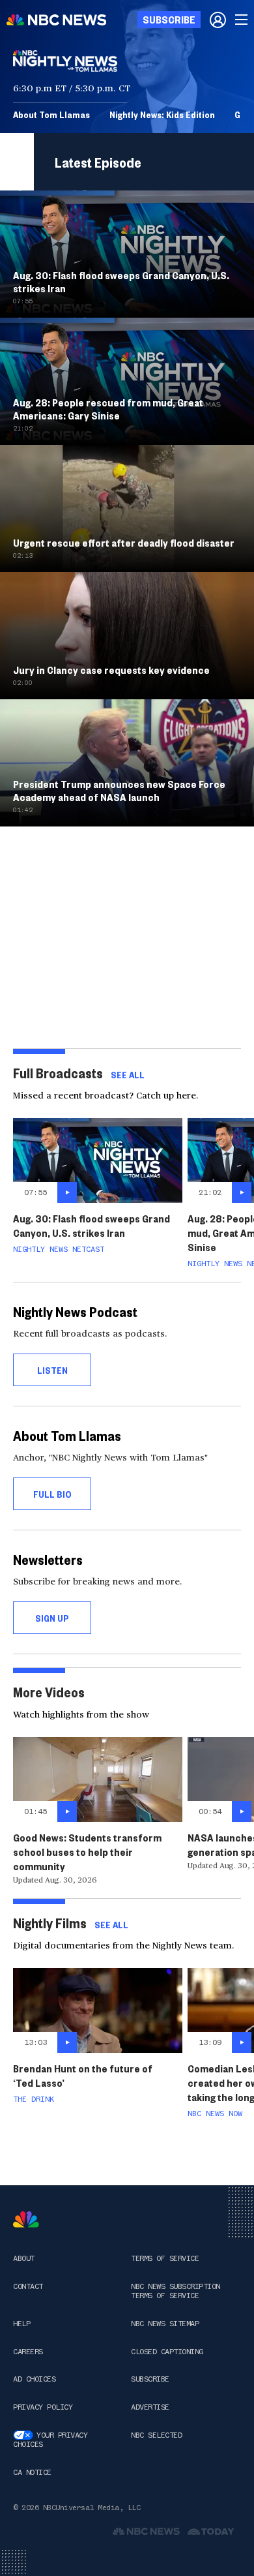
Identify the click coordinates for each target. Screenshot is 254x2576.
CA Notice (32, 2472)
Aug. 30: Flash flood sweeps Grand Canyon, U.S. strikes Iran (92, 1225)
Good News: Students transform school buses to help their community (87, 1852)
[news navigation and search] (242, 20)
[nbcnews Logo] (26, 2220)
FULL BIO (52, 1494)
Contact (28, 2286)
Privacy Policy (43, 2407)
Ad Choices (34, 2379)
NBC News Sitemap (165, 2324)
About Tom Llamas (51, 114)
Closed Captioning (167, 2352)
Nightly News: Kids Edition (162, 114)
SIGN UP (52, 1618)
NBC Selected (156, 2435)
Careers (28, 2352)
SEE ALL (128, 1074)
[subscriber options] (218, 20)
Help (21, 2324)
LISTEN (52, 1370)
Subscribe (150, 2379)
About (24, 2258)
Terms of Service (165, 2258)
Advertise (150, 2407)
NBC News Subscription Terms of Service (176, 2291)
